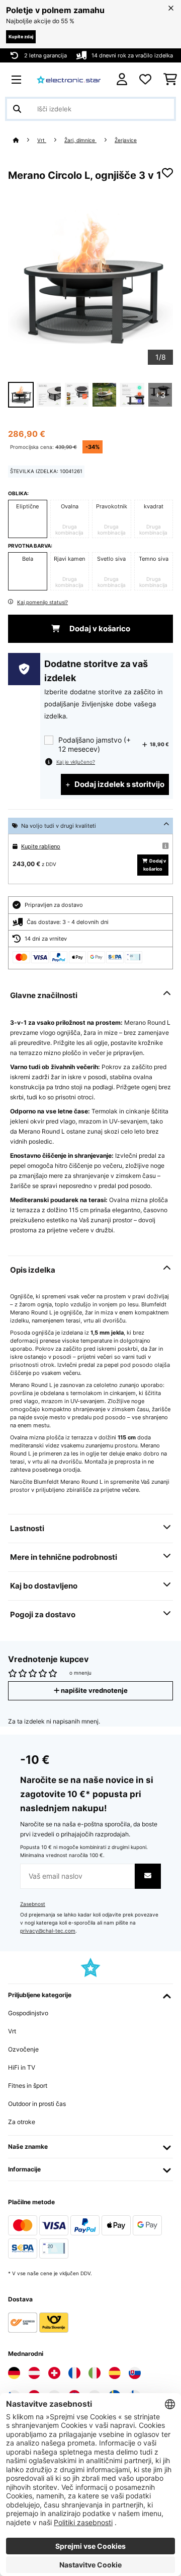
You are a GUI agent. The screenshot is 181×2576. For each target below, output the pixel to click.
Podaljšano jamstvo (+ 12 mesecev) (95, 744)
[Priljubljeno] (145, 80)
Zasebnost (33, 1904)
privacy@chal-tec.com (48, 1931)
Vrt (42, 140)
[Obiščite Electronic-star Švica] (54, 2373)
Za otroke (22, 2122)
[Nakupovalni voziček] (170, 80)
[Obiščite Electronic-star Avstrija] (34, 2373)
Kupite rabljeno (41, 846)
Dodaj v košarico (99, 629)
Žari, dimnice (80, 140)
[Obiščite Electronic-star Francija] (74, 2373)
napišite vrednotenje (94, 1691)
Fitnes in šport (28, 2086)
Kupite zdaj (21, 37)
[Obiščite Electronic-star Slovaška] (135, 2373)
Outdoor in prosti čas (37, 2104)
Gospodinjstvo (28, 2013)
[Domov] (25, 140)
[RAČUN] (122, 79)
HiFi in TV (22, 2067)
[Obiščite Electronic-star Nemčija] (14, 2373)
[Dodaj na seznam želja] (167, 173)
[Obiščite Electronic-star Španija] (115, 2373)
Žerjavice (126, 140)
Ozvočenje (23, 2049)
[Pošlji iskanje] (17, 109)
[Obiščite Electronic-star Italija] (95, 2373)
